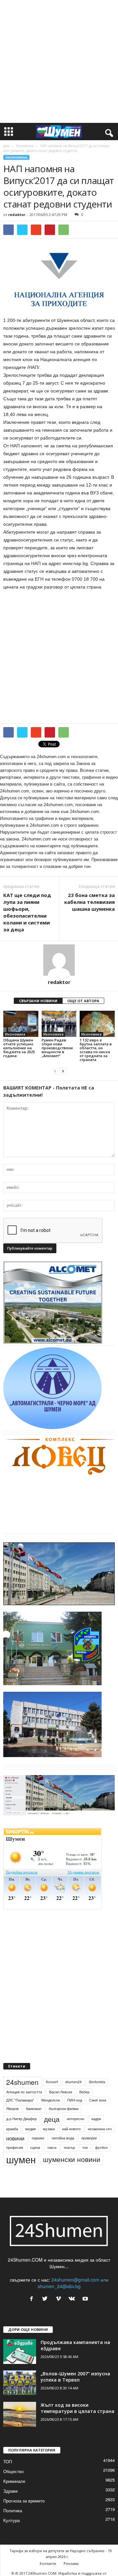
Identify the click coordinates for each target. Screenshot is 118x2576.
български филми (64, 2109)
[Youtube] (86, 2299)
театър (69, 2147)
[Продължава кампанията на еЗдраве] (20, 2352)
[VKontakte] (73, 2299)
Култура (11, 2520)
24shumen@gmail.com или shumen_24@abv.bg (73, 2283)
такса (52, 2147)
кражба (12, 2129)
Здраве (10, 2491)
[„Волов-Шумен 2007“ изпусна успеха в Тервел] (20, 2383)
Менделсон (51, 2100)
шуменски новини (72, 2159)
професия (15, 2147)
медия (30, 2129)
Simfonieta (97, 2082)
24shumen (22, 2082)
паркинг (38, 2138)
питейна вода (63, 2138)
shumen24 (73, 2082)
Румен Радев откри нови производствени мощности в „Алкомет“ (57, 1048)
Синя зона (98, 2100)
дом (6, 146)
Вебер (84, 2092)
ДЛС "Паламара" (20, 2100)
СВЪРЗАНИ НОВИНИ (38, 1001)
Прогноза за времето (24, 2501)
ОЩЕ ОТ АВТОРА (83, 1001)
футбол (101, 2147)
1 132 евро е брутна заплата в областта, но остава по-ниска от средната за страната (96, 1050)
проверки (89, 2138)
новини (15, 2138)
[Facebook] (33, 2299)
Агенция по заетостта (24, 2092)
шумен (21, 2159)
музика (49, 2129)
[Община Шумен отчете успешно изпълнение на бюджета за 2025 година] (21, 1024)
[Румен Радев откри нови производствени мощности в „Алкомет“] (59, 1024)
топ (85, 2147)
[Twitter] (46, 2299)
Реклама (71, 2563)
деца (52, 2119)
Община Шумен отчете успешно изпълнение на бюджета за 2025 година (19, 1048)
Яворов (12, 2109)
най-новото (71, 2129)
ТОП (8, 2461)
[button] (108, 132)
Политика (13, 2510)
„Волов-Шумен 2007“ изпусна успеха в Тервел (75, 2377)
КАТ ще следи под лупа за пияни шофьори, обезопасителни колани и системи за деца (27, 912)
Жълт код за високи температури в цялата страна (78, 2408)
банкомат (34, 2109)
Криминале (14, 2481)
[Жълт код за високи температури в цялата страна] (20, 2414)
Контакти (48, 2563)
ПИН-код (75, 2100)
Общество (13, 2471)
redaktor (17, 215)
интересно (76, 2119)
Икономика (25, 146)
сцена (35, 2147)
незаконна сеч (100, 2129)
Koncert (52, 2082)
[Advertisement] (59, 61)
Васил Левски (61, 2092)
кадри (96, 2119)
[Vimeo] (60, 2299)
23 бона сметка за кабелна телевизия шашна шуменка (89, 902)
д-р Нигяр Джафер (21, 2119)
